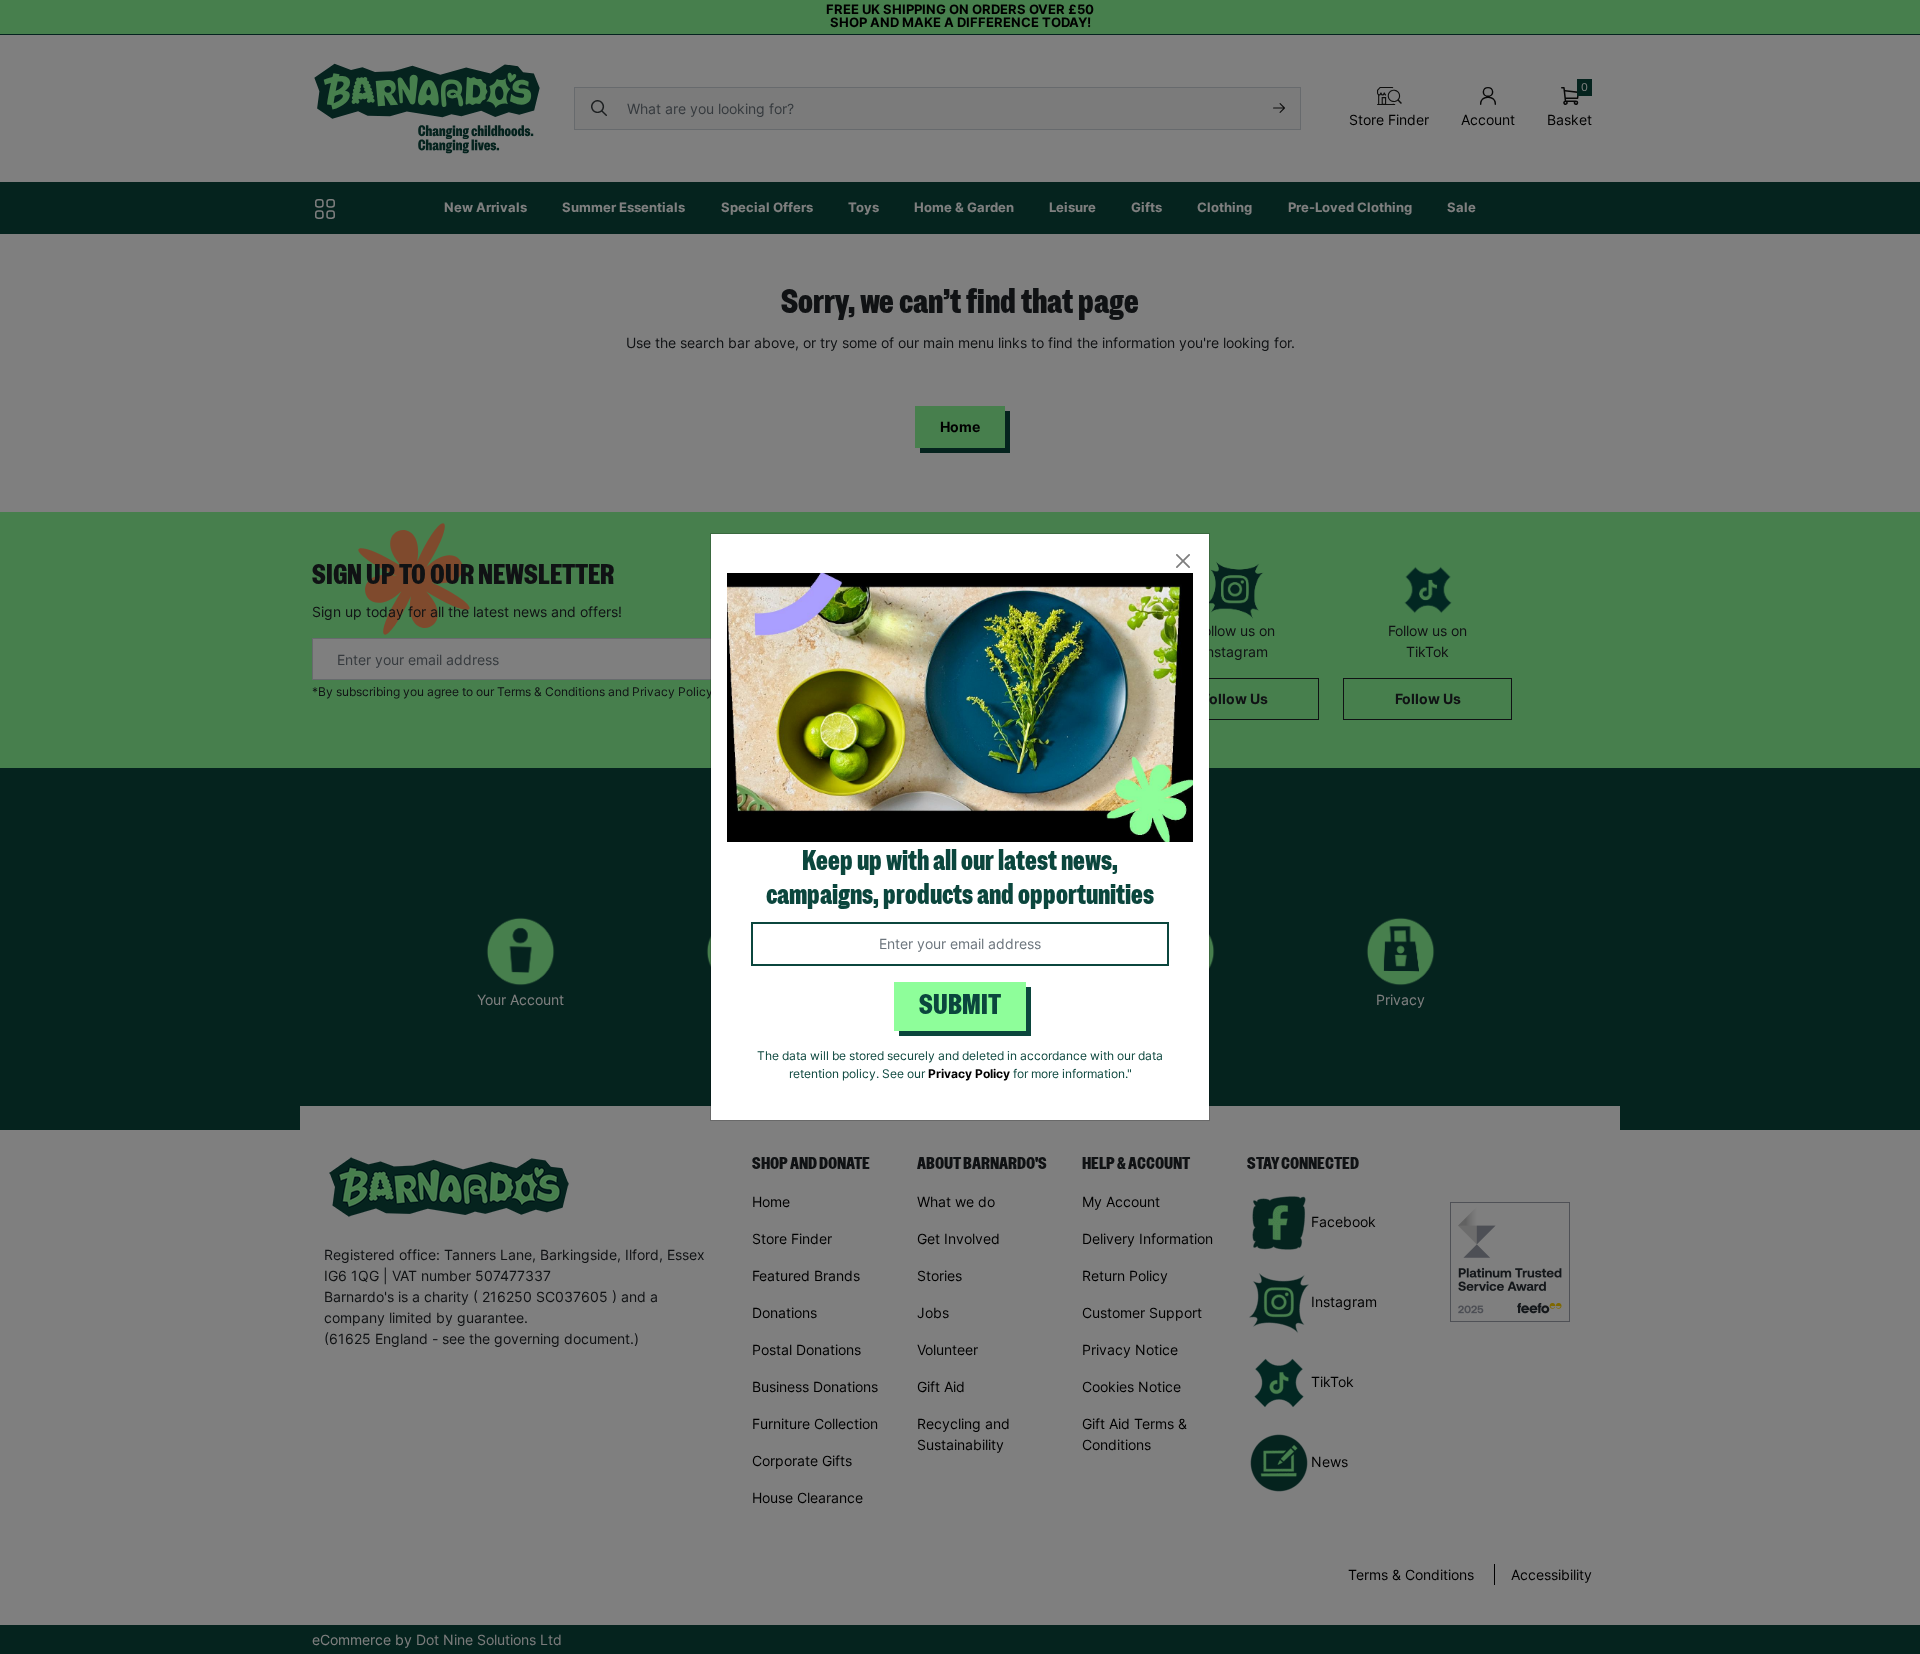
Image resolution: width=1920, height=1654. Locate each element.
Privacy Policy (969, 1073)
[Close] (1182, 560)
